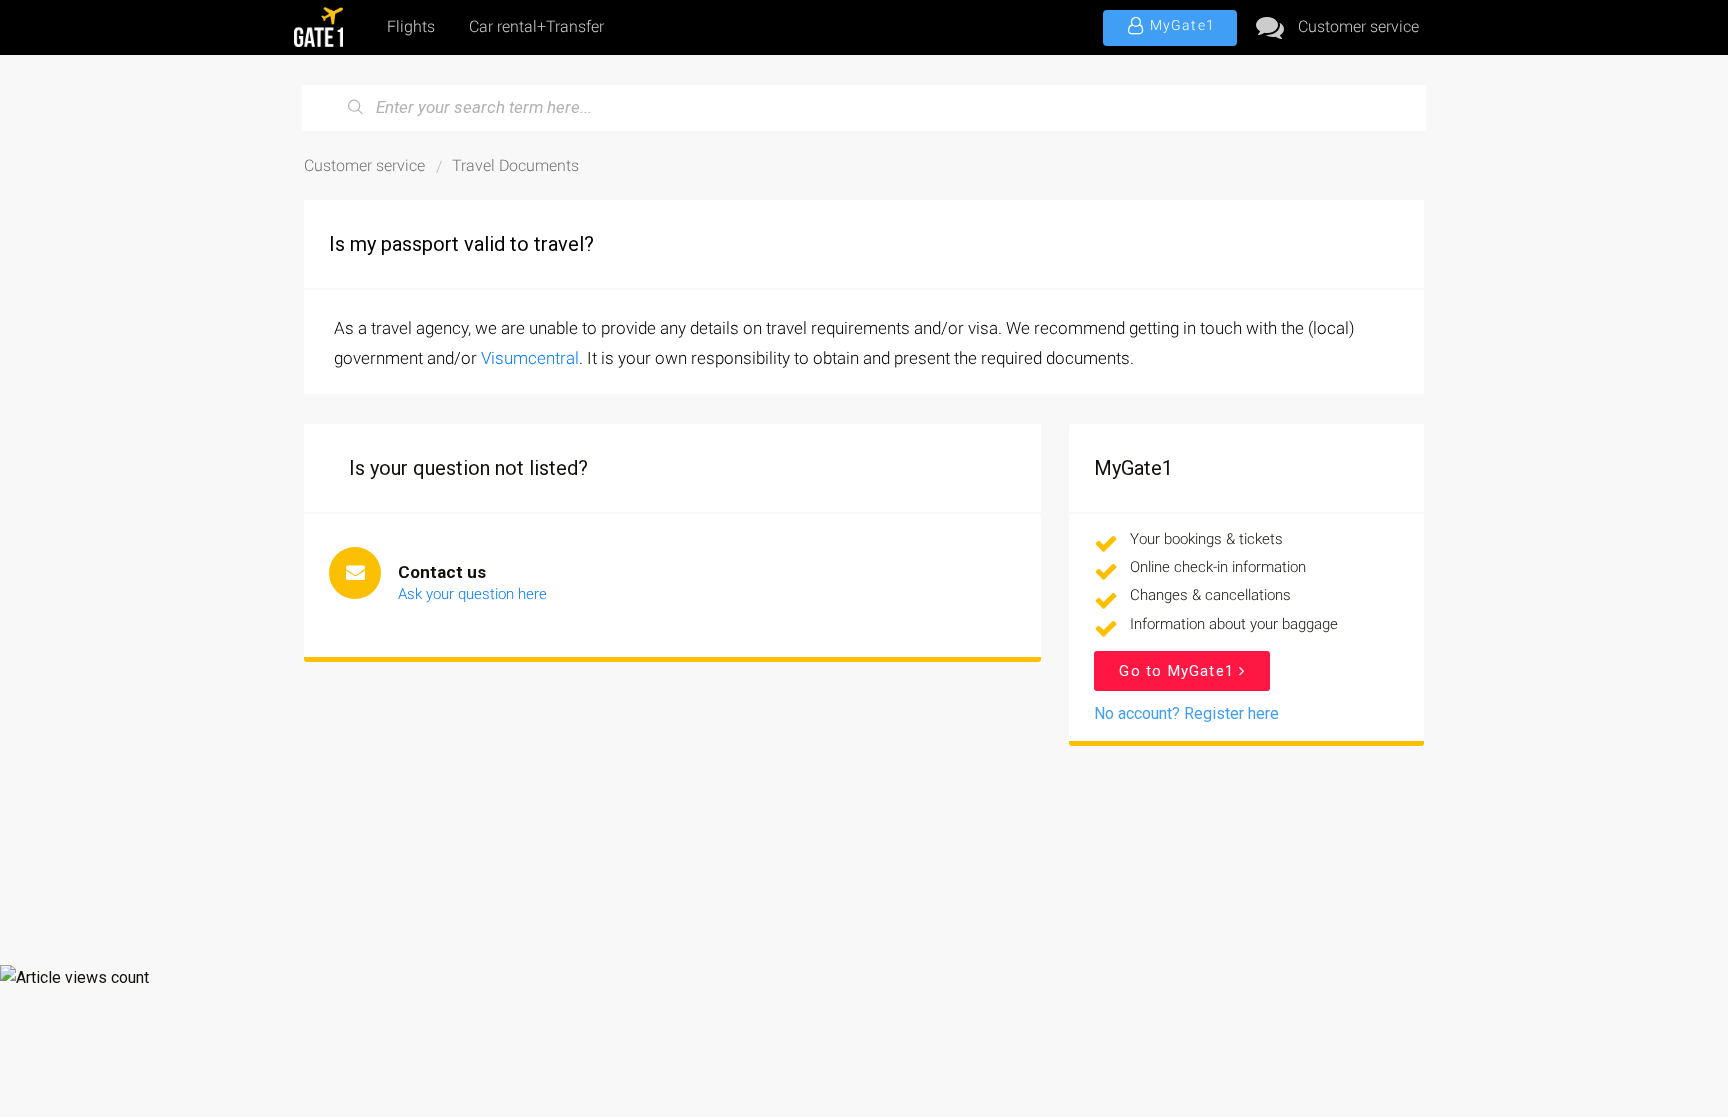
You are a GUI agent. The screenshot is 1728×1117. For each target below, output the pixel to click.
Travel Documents (515, 165)
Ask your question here (472, 594)
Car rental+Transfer (536, 26)
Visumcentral (530, 358)
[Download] (827, 296)
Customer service (1358, 26)
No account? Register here (1186, 713)
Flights (411, 26)
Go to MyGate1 (1179, 671)
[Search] (356, 108)
